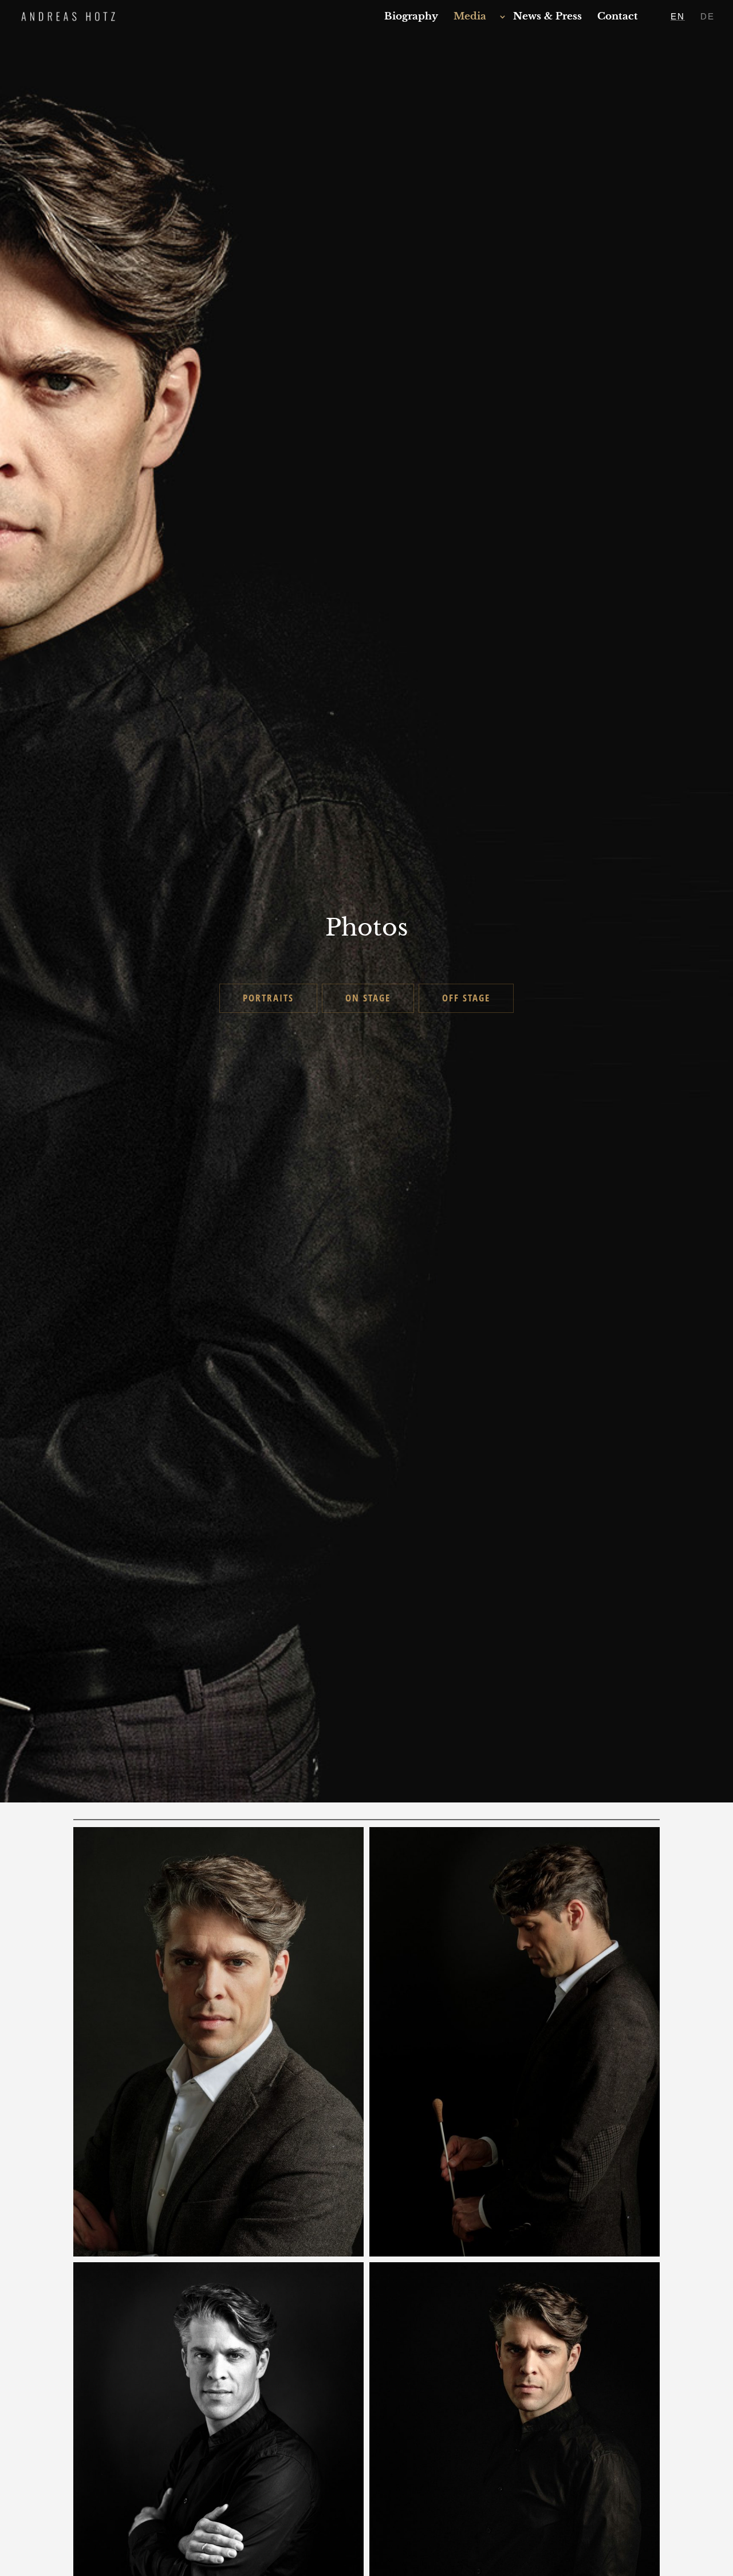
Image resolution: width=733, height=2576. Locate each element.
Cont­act (618, 17)
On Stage (368, 998)
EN (678, 17)
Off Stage (466, 998)
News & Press (547, 17)
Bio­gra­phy (411, 17)
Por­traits (268, 998)
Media (470, 17)
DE (708, 17)
